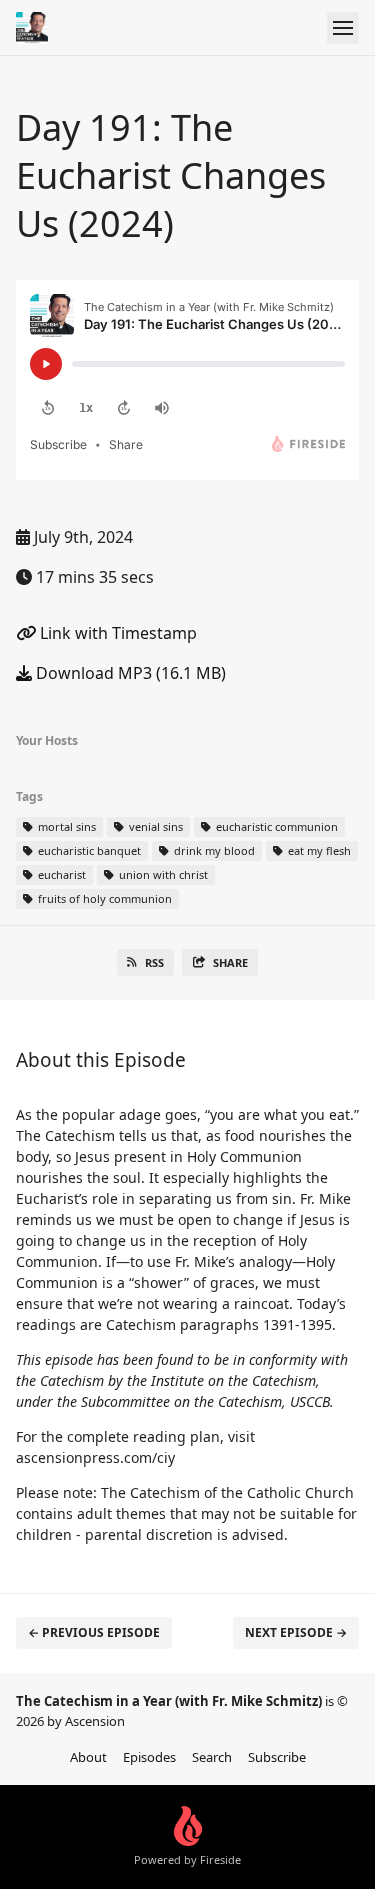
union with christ (162, 874)
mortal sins (65, 826)
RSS (154, 962)
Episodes (149, 1757)
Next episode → (296, 1632)
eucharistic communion (275, 826)
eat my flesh (318, 850)
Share (230, 962)
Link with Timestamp (116, 633)
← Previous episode (94, 1632)
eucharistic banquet (88, 850)
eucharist (60, 874)
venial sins (154, 826)
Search (212, 1757)
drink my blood (213, 850)
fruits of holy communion (103, 898)
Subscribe (277, 1757)
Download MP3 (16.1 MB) (129, 673)
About (88, 1757)
